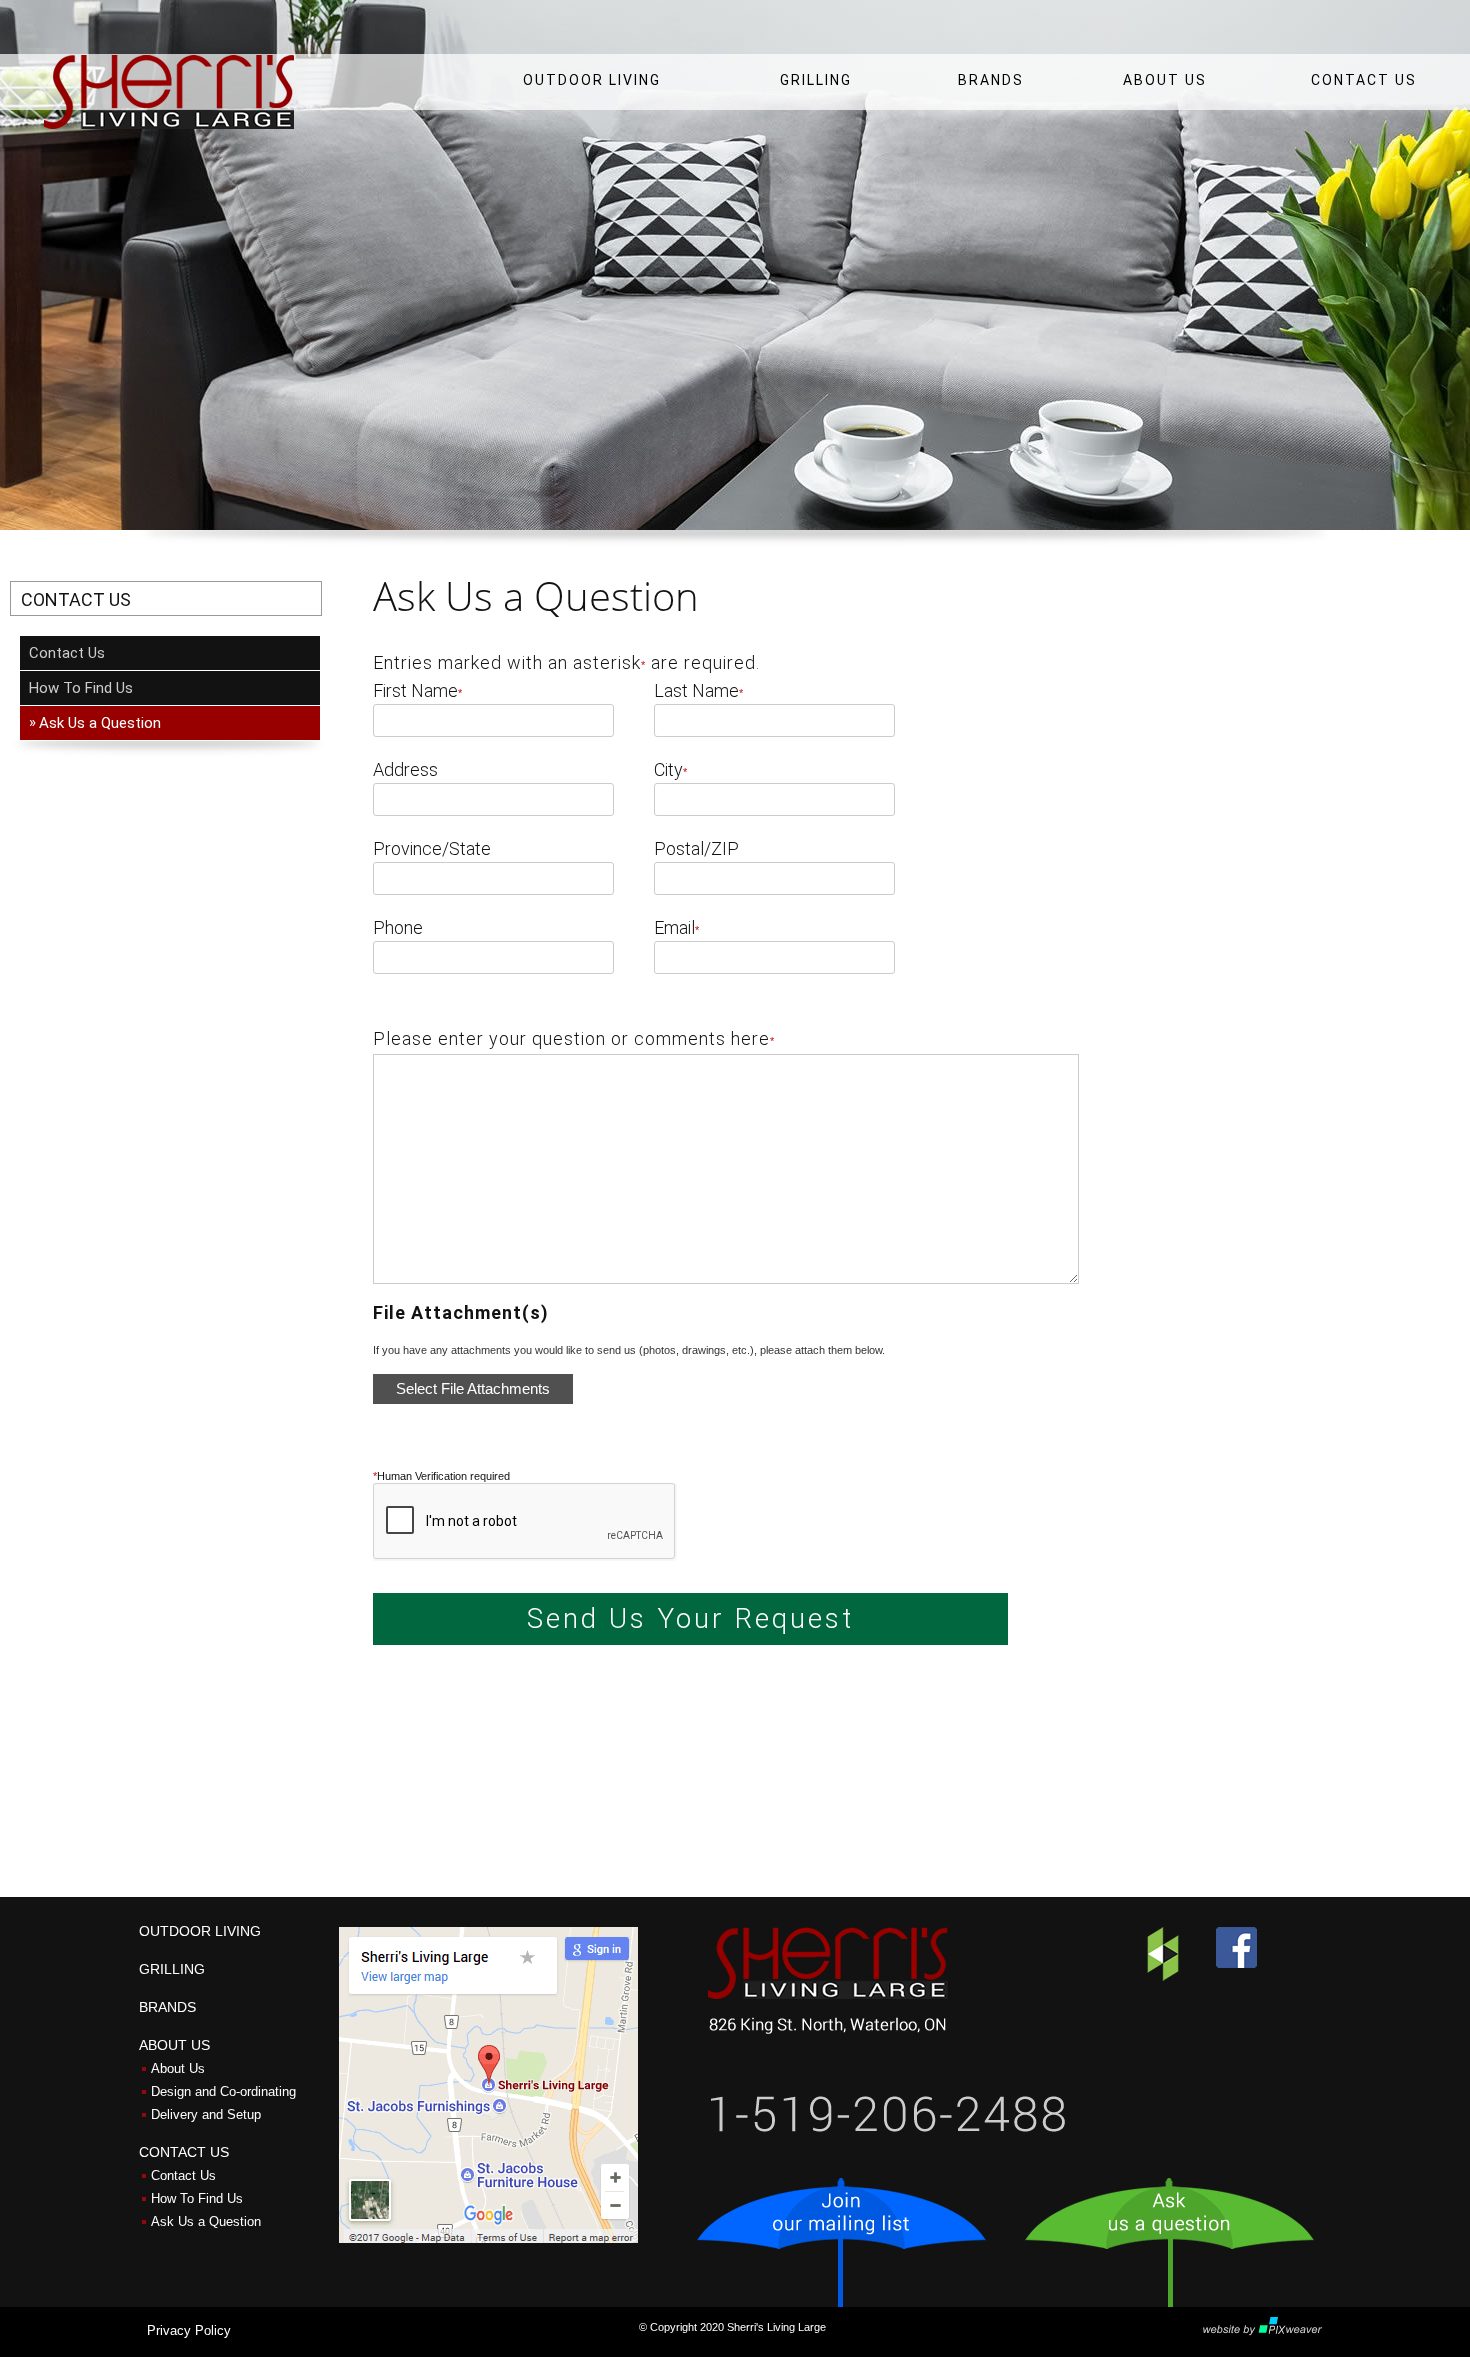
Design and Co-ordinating (223, 2091)
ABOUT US (1165, 80)
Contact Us (67, 653)
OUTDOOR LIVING (592, 80)
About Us (178, 2068)
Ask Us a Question (206, 2221)
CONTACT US (1364, 80)
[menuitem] (592, 77)
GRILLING (816, 80)
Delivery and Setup (206, 2114)
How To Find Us (81, 688)
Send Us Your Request (690, 1618)
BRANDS (991, 80)
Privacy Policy (189, 2330)
